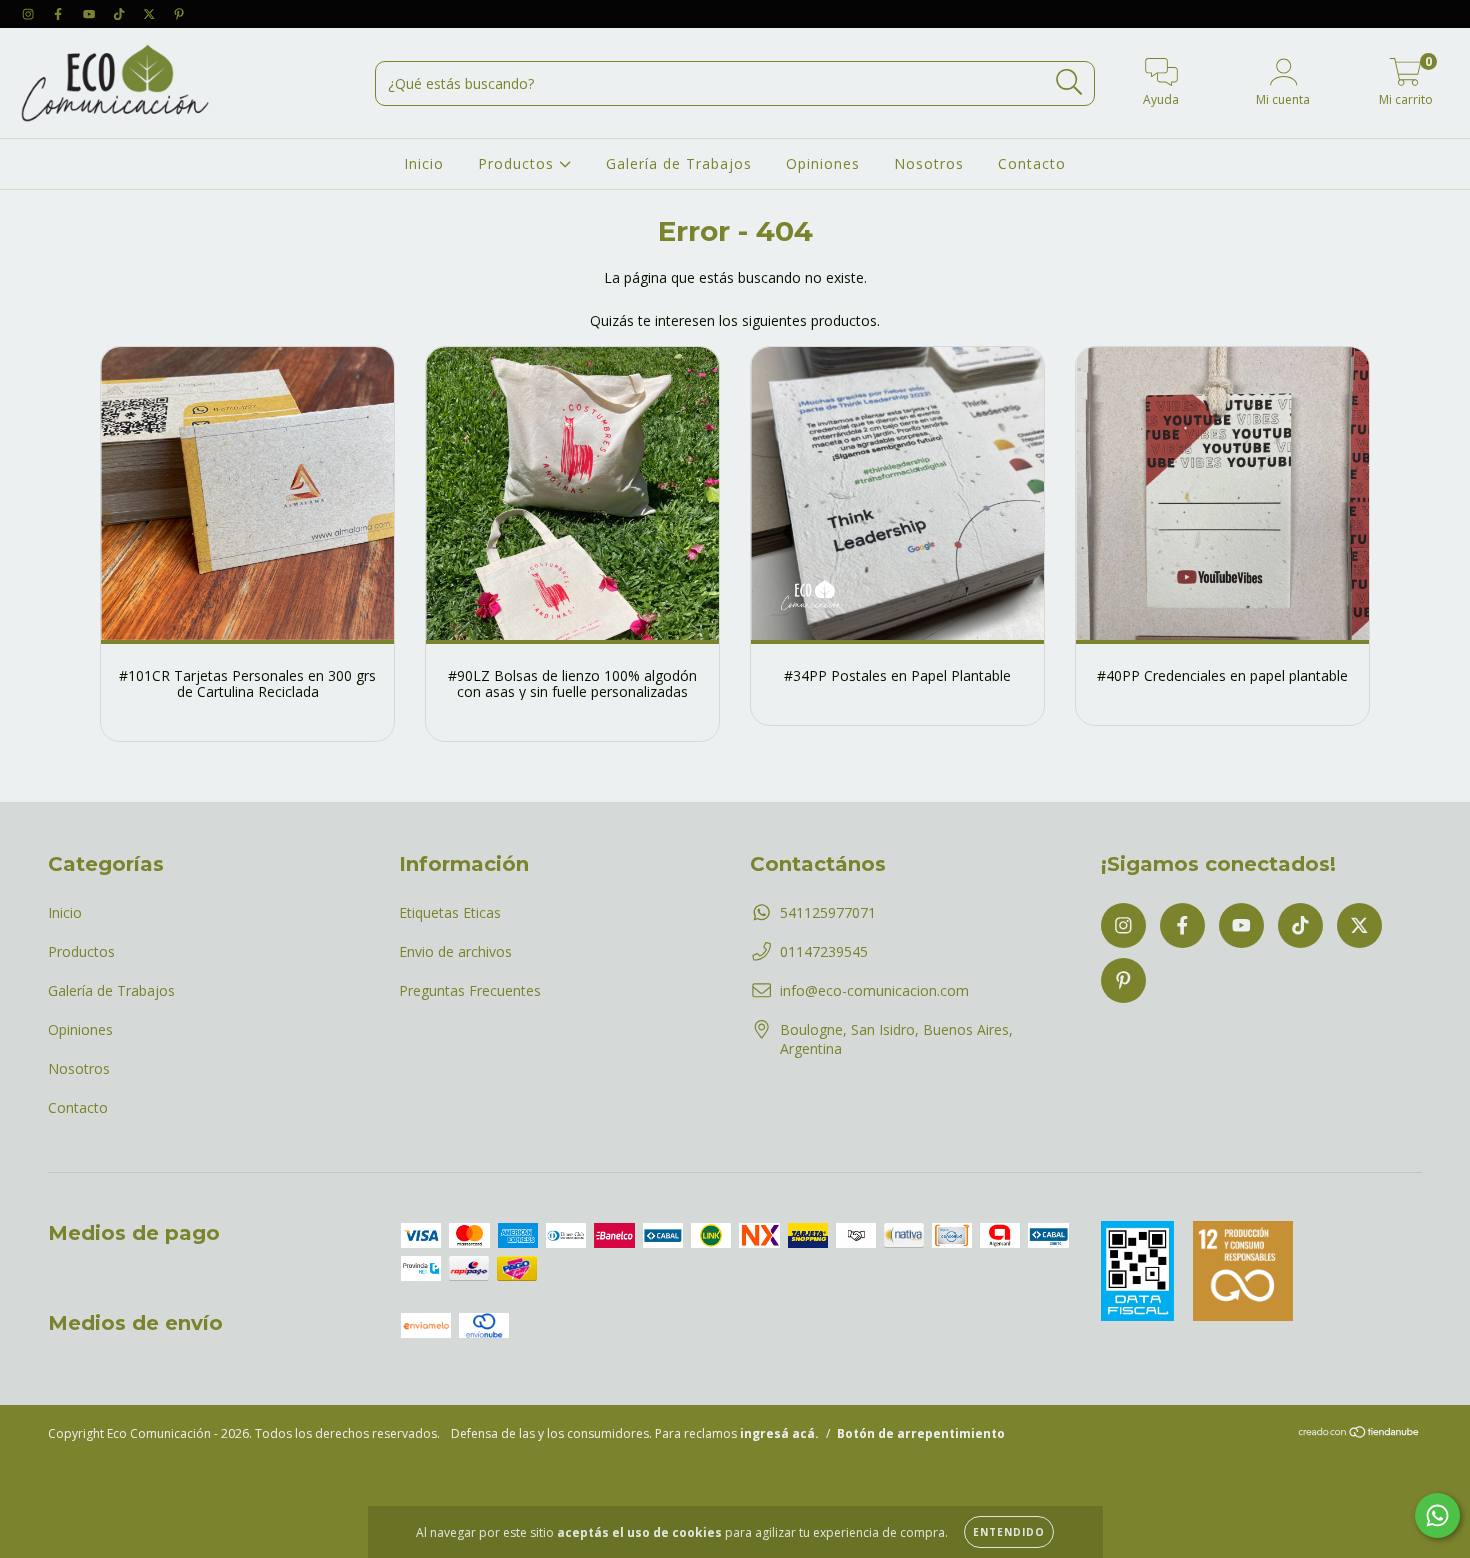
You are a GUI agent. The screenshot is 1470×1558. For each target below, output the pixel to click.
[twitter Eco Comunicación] (151, 13)
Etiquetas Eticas (450, 912)
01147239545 (824, 951)
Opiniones (823, 163)
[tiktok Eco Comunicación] (121, 13)
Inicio (424, 163)
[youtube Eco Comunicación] (91, 13)
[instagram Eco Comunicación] (30, 13)
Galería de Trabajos (679, 163)
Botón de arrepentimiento (921, 1433)
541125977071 (828, 912)
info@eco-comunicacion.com (874, 990)
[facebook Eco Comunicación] (60, 13)
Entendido (1009, 1532)
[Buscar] (1069, 82)
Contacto (1032, 163)
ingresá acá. (779, 1433)
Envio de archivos (455, 951)
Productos (518, 163)
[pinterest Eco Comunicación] (179, 13)
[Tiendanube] (1359, 1434)
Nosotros (929, 163)
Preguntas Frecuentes (470, 990)
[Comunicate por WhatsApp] (1437, 1515)
